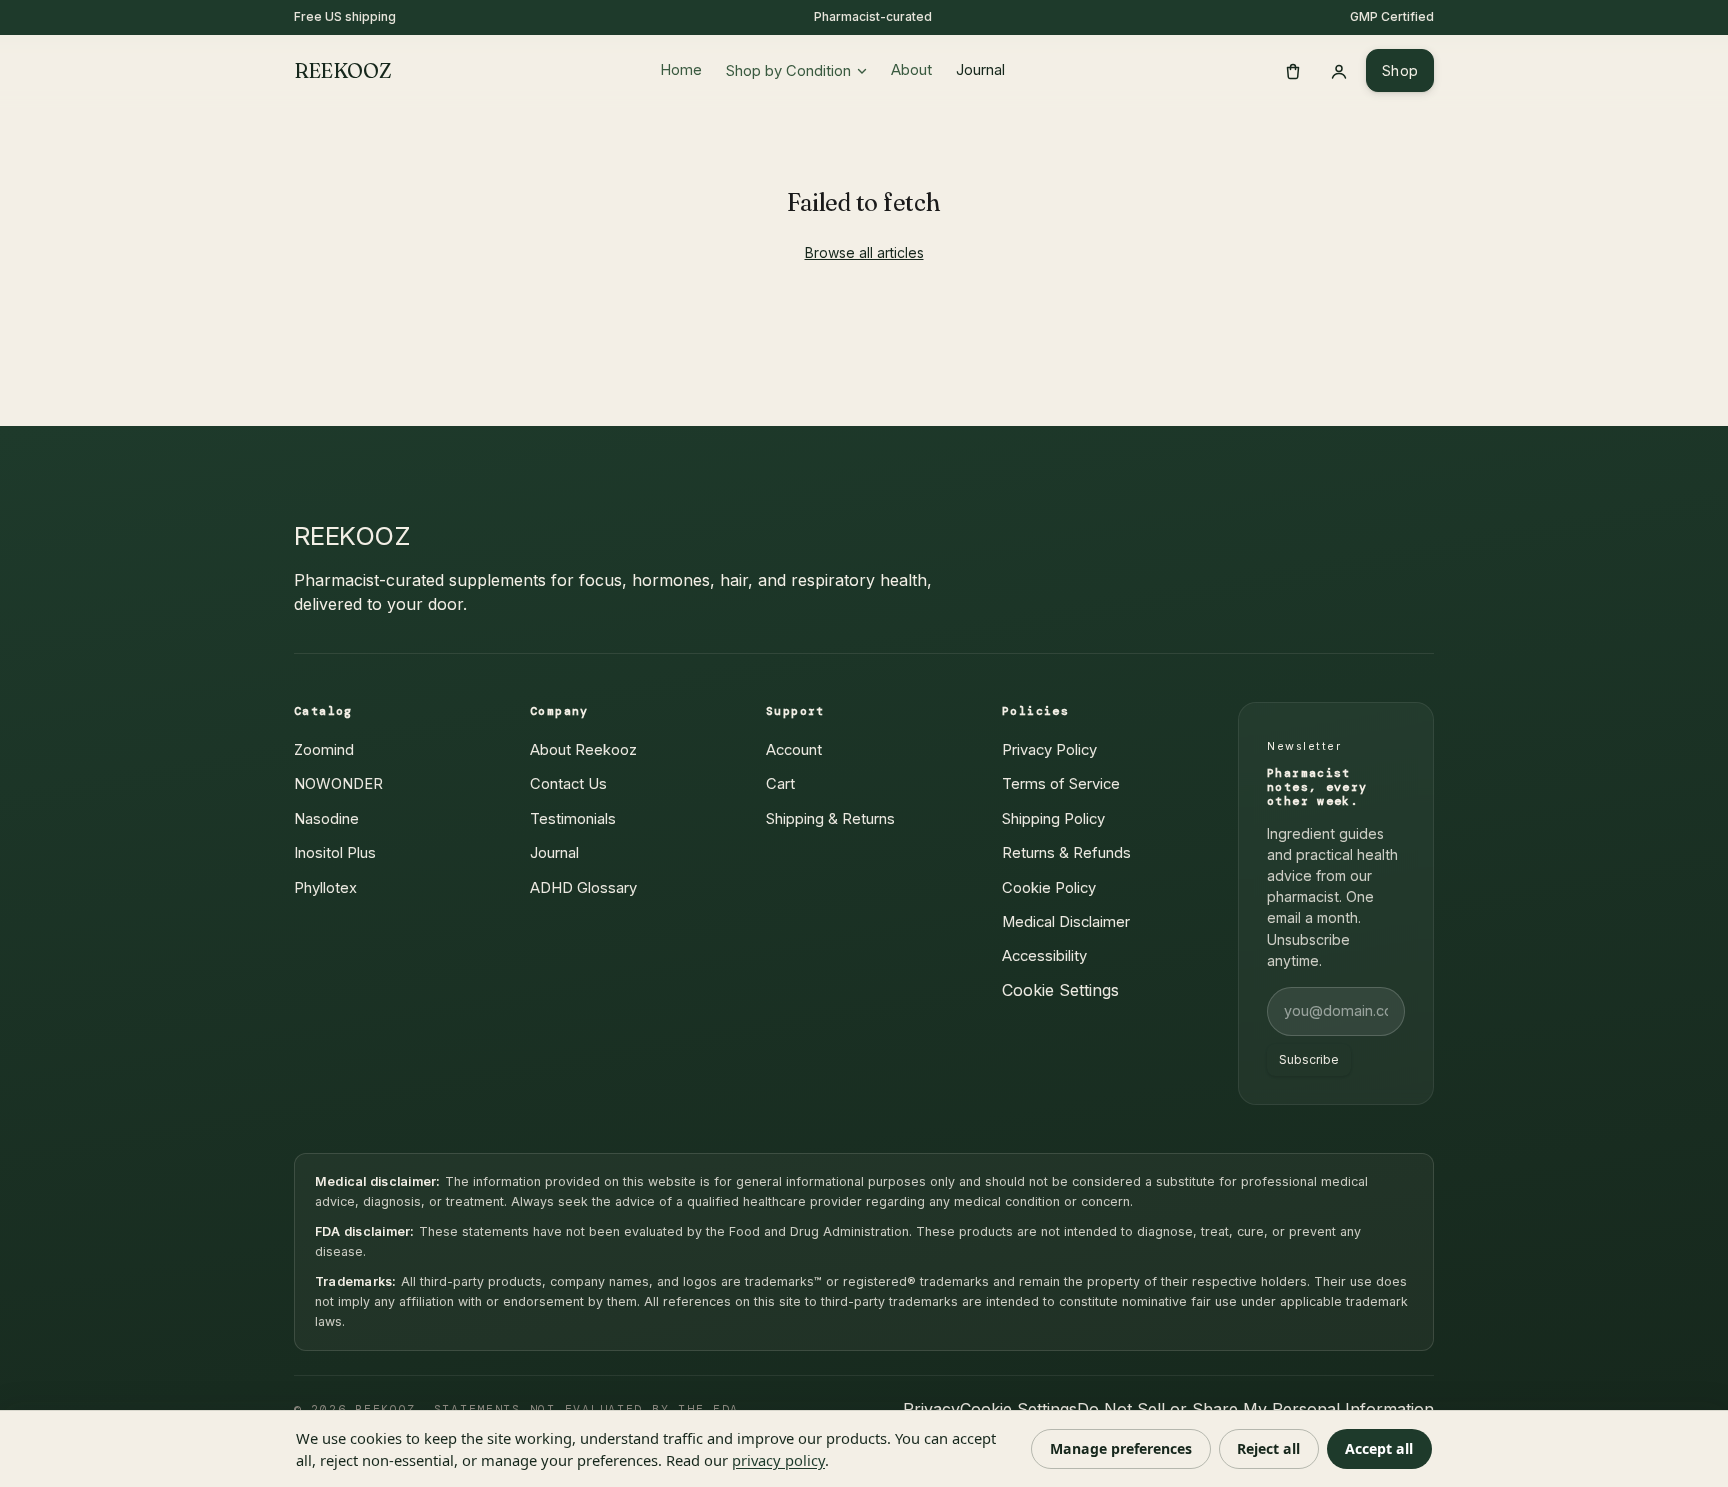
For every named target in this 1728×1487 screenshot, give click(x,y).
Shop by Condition (788, 71)
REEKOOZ (342, 70)
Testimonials (573, 819)
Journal (980, 70)
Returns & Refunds (1066, 853)
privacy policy (778, 1460)
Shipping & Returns (830, 819)
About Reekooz (583, 750)
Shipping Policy (1053, 819)
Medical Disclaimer (1066, 922)
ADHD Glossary (583, 888)
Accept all (1379, 1448)
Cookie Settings (1060, 990)
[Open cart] (1293, 71)
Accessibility (1044, 956)
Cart (780, 784)
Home (681, 70)
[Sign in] (1339, 71)
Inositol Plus (335, 853)
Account (794, 750)
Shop (1400, 70)
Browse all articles (864, 252)
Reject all (1268, 1448)
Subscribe (1309, 1059)
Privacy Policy (1049, 750)
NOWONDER (338, 784)
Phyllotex (325, 888)
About (911, 70)
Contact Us (568, 784)
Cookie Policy (1049, 888)
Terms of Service (1061, 784)
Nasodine (326, 819)
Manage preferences (1121, 1448)
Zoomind (324, 750)
